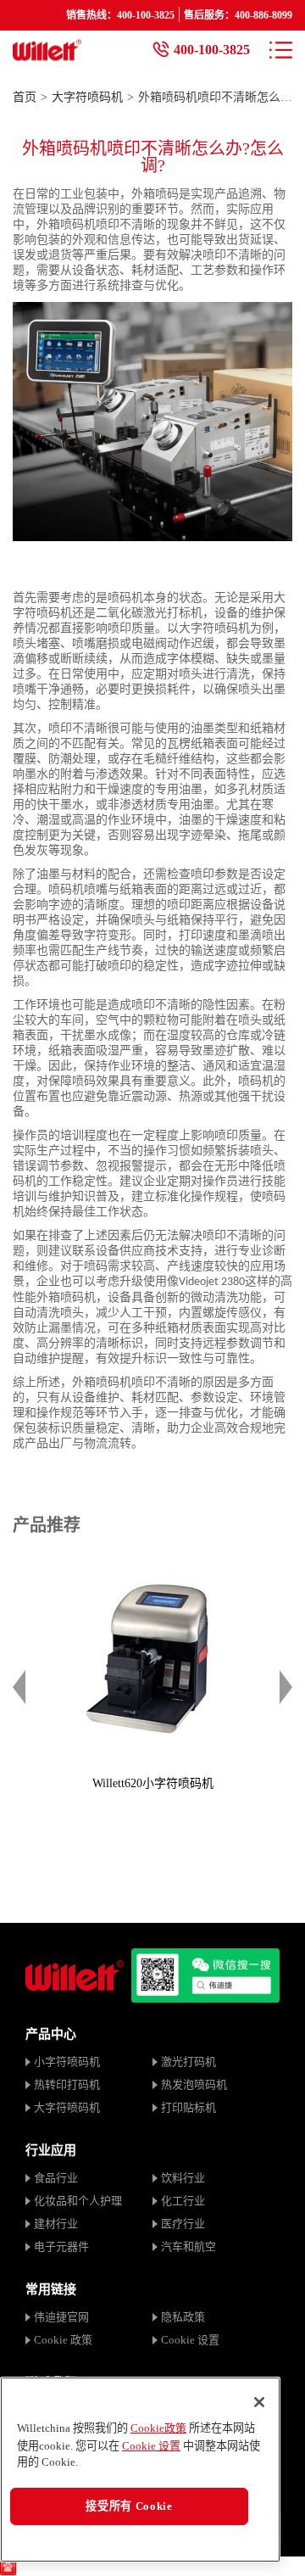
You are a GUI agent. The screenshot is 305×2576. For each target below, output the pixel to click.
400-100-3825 (212, 50)
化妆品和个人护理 (78, 2201)
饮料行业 (183, 2178)
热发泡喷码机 (194, 2084)
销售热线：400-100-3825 (120, 15)
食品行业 (56, 2178)
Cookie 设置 (190, 2340)
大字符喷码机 (87, 97)
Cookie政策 (158, 2428)
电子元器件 (61, 2246)
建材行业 (56, 2224)
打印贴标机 (189, 2107)
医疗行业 (183, 2224)
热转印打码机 (67, 2084)
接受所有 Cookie (129, 2506)
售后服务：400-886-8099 (238, 15)
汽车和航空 (189, 2246)
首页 (25, 97)
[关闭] (259, 2402)
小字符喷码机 (67, 2062)
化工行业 (183, 2201)
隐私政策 (183, 2317)
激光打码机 (189, 2062)
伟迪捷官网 (61, 2317)
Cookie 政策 (63, 2340)
